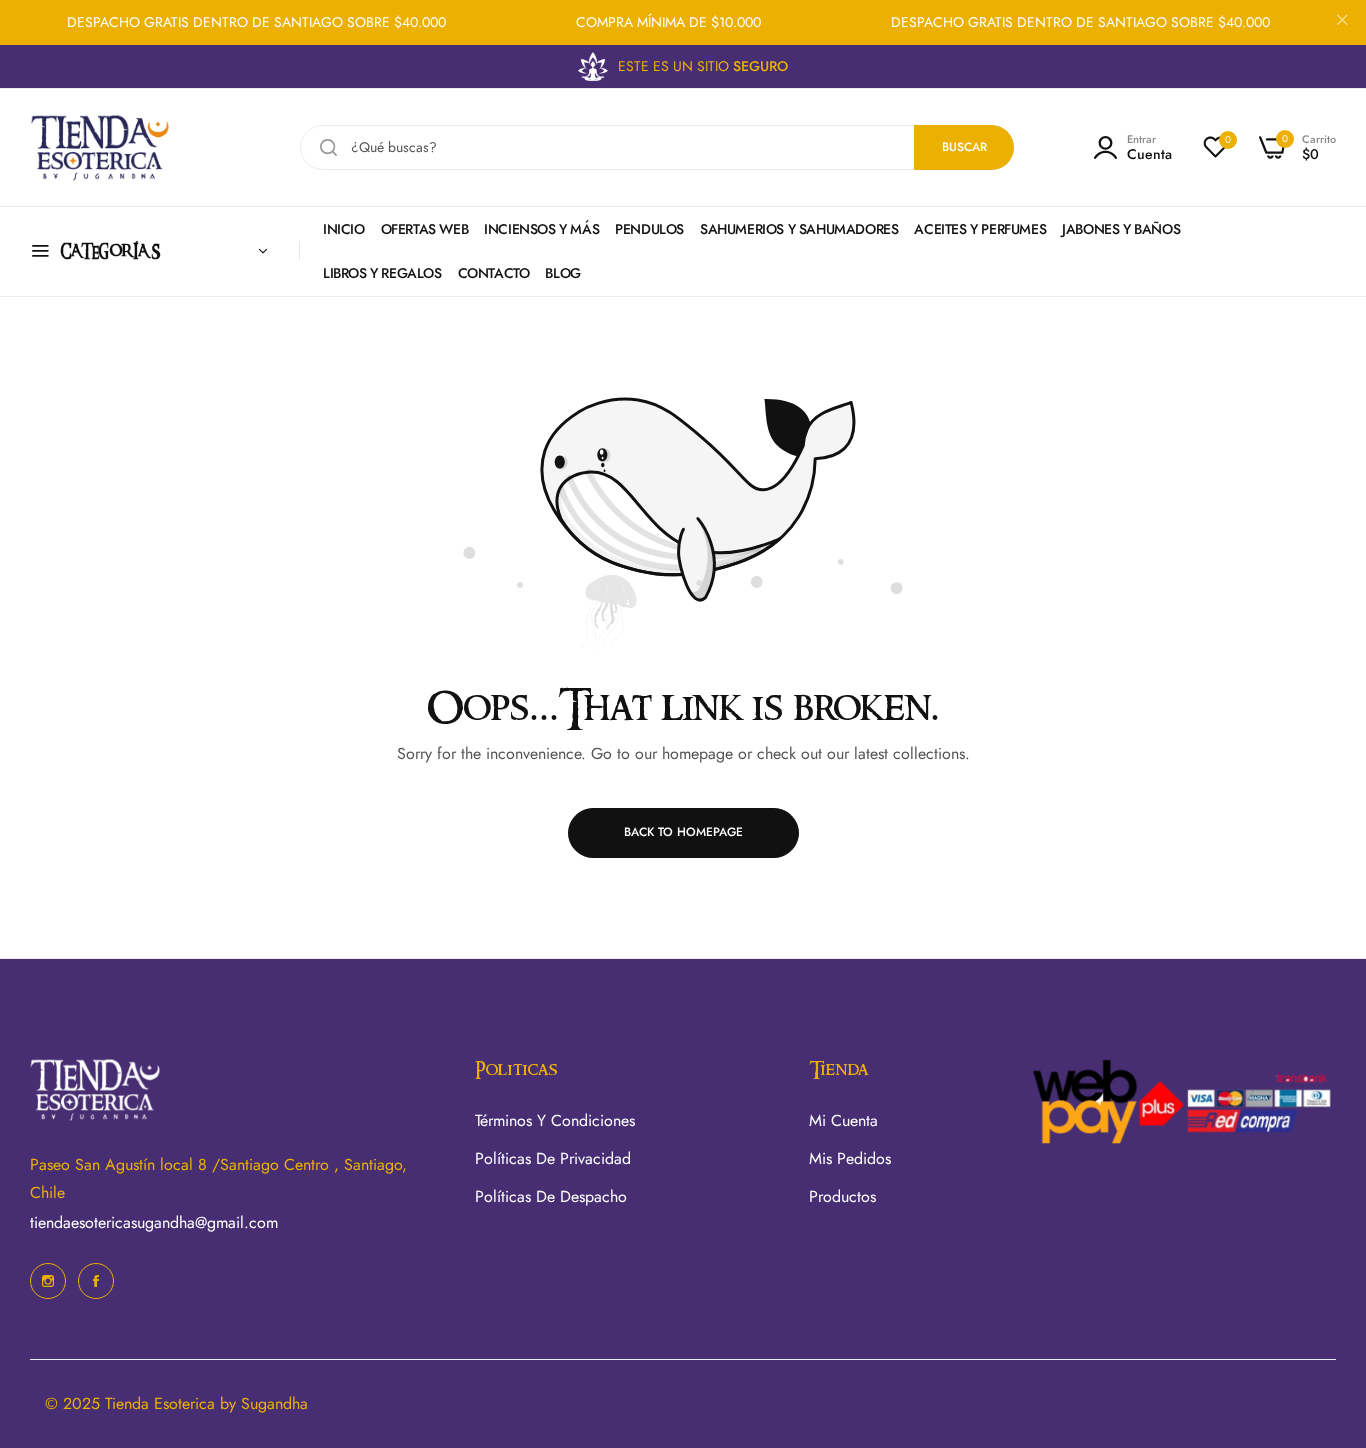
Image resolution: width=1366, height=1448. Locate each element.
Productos (842, 1196)
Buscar (964, 147)
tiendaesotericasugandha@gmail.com (154, 1222)
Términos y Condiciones (555, 1120)
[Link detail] (48, 1281)
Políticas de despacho (551, 1196)
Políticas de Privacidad (553, 1158)
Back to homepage (683, 832)
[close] (1342, 23)
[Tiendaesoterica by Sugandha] (100, 147)
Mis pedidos (850, 1158)
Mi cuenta (843, 1120)
